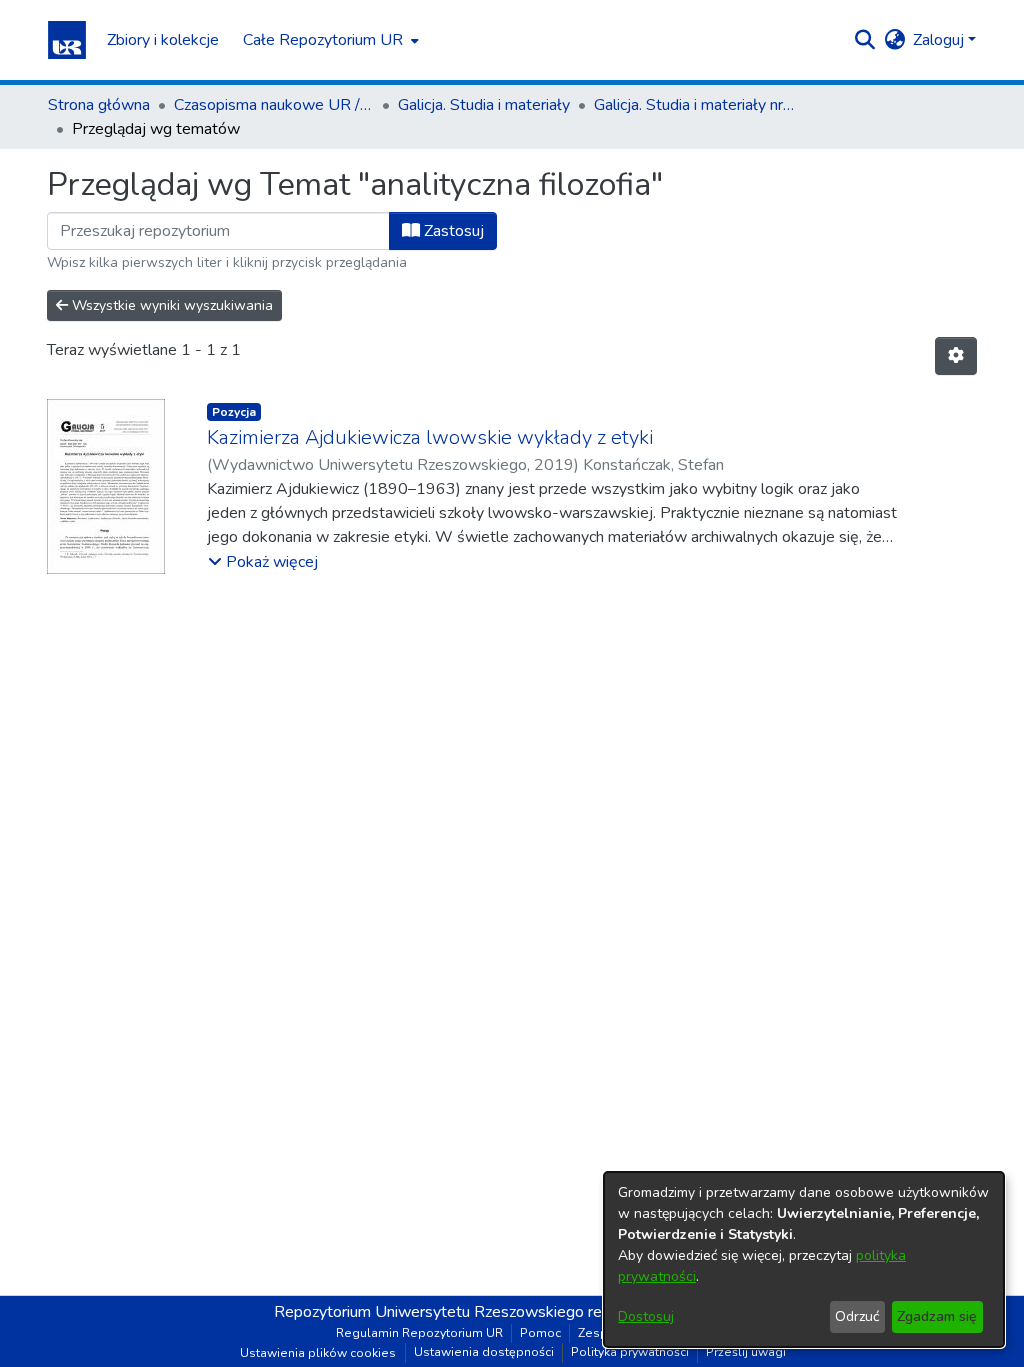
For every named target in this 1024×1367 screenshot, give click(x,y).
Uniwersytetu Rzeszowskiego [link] (479, 1312)
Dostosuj (646, 1316)
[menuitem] (329, 40)
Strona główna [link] (99, 105)
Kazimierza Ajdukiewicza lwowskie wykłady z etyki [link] (430, 437)
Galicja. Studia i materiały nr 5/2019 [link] (694, 105)
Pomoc (540, 1333)
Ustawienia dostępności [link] (484, 1352)
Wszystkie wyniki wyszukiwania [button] (170, 305)
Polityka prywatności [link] (630, 1352)
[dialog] (804, 1259)
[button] (67, 40)
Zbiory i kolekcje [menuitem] (163, 40)
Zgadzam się (937, 1316)
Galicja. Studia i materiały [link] (484, 105)
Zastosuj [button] (452, 231)
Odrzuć (857, 1316)
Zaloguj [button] (940, 40)
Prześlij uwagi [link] (746, 1352)
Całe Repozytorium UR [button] (323, 40)
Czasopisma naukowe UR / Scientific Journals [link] (274, 105)
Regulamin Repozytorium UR (419, 1333)
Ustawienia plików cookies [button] (318, 1353)
